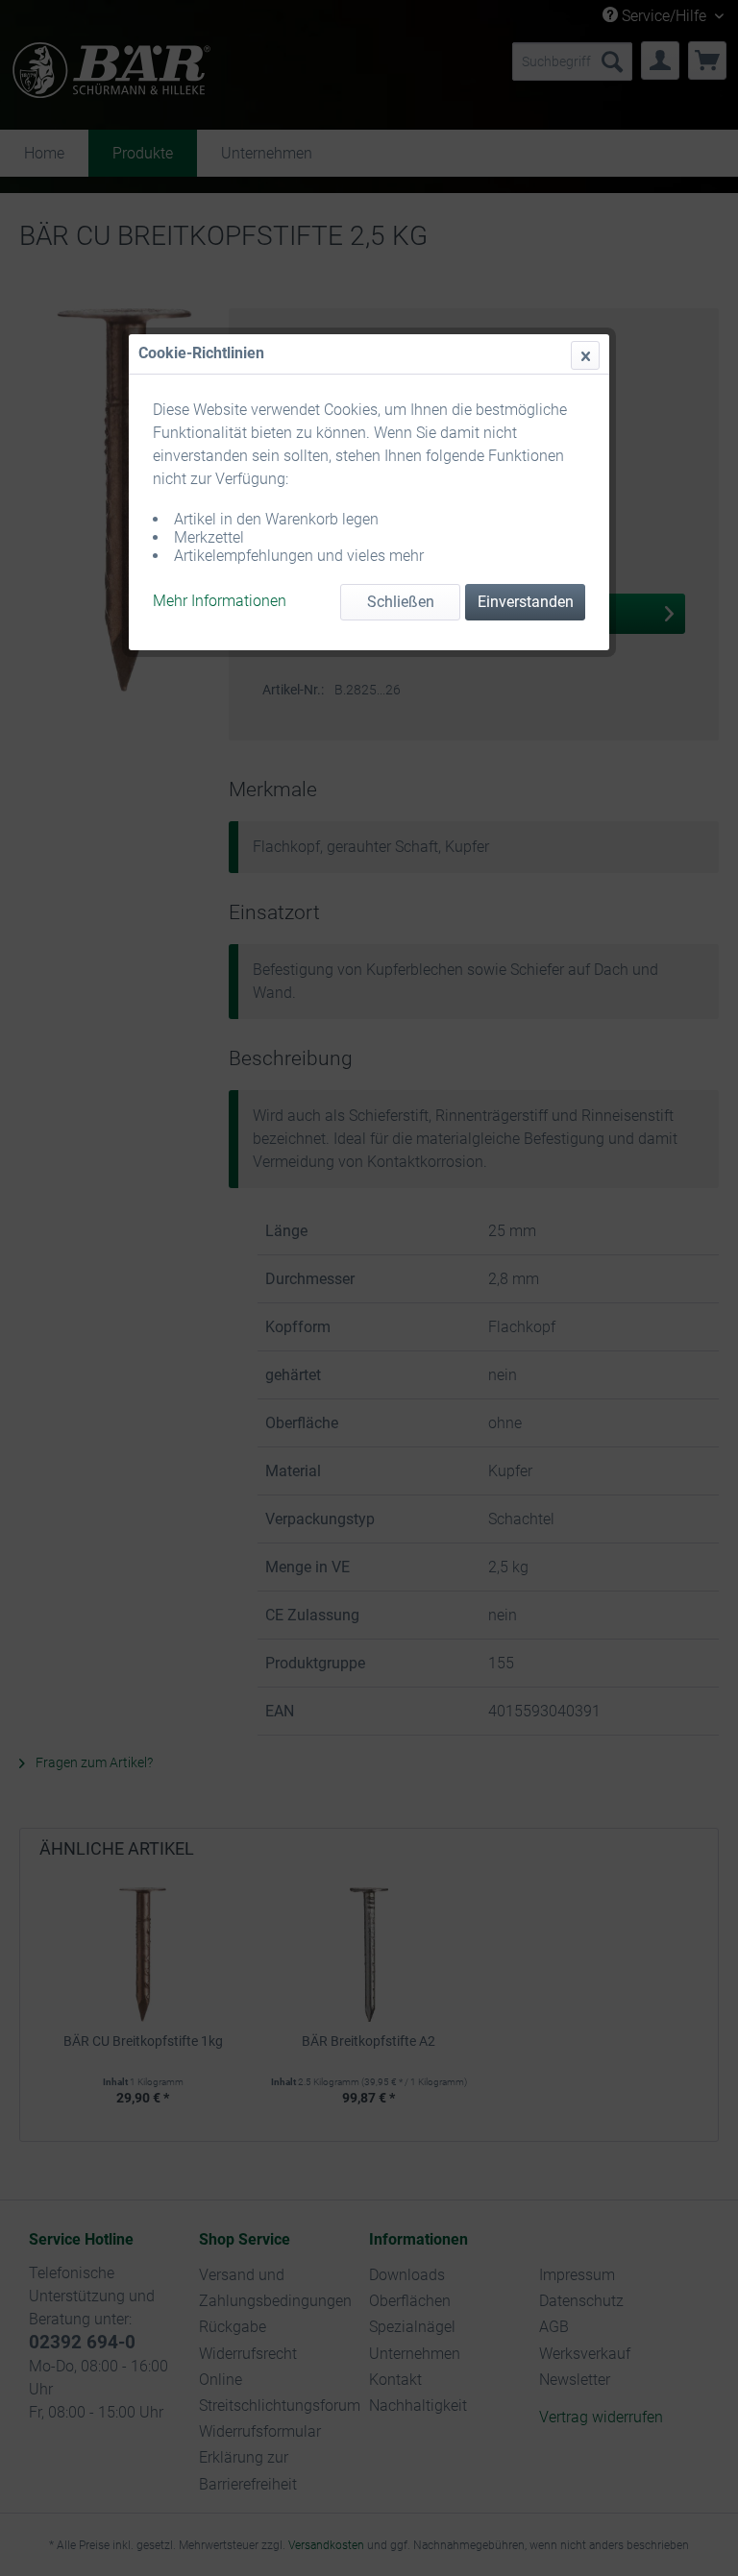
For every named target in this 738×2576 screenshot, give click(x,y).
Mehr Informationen (220, 601)
